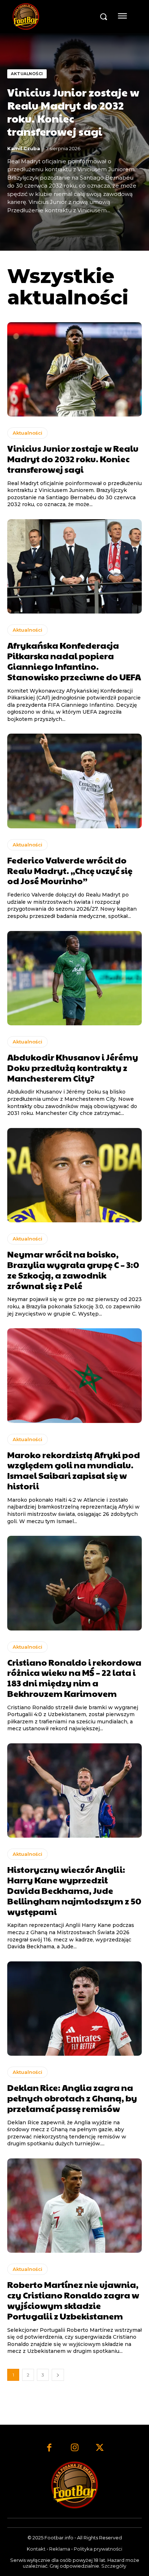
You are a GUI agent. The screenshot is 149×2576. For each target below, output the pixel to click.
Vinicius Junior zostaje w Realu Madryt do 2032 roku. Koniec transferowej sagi (73, 112)
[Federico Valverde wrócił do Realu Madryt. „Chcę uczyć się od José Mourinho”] (74, 781)
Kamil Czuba (24, 148)
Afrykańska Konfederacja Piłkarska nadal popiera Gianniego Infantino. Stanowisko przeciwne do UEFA (74, 661)
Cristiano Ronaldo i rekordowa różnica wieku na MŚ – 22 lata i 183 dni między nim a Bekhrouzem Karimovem (74, 1678)
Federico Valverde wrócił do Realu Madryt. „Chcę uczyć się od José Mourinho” (70, 870)
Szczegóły (114, 2566)
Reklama (60, 2549)
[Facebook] (49, 2448)
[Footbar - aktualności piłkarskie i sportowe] (53, 17)
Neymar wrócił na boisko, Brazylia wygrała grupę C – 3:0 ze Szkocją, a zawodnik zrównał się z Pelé (73, 1269)
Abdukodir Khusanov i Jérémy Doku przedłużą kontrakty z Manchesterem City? (73, 1067)
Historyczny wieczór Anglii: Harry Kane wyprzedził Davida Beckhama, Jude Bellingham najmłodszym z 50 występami (74, 1890)
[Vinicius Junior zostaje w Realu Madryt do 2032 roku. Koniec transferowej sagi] (74, 369)
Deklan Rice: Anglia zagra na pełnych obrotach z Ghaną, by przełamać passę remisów (72, 2098)
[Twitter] (100, 2448)
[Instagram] (74, 2448)
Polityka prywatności (98, 2549)
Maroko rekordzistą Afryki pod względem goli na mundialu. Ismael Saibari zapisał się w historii (74, 1470)
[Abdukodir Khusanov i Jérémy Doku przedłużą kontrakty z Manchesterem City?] (74, 978)
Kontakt (36, 2549)
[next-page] (58, 2375)
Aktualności (27, 74)
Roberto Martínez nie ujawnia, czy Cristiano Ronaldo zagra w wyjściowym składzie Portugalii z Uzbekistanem (73, 2300)
